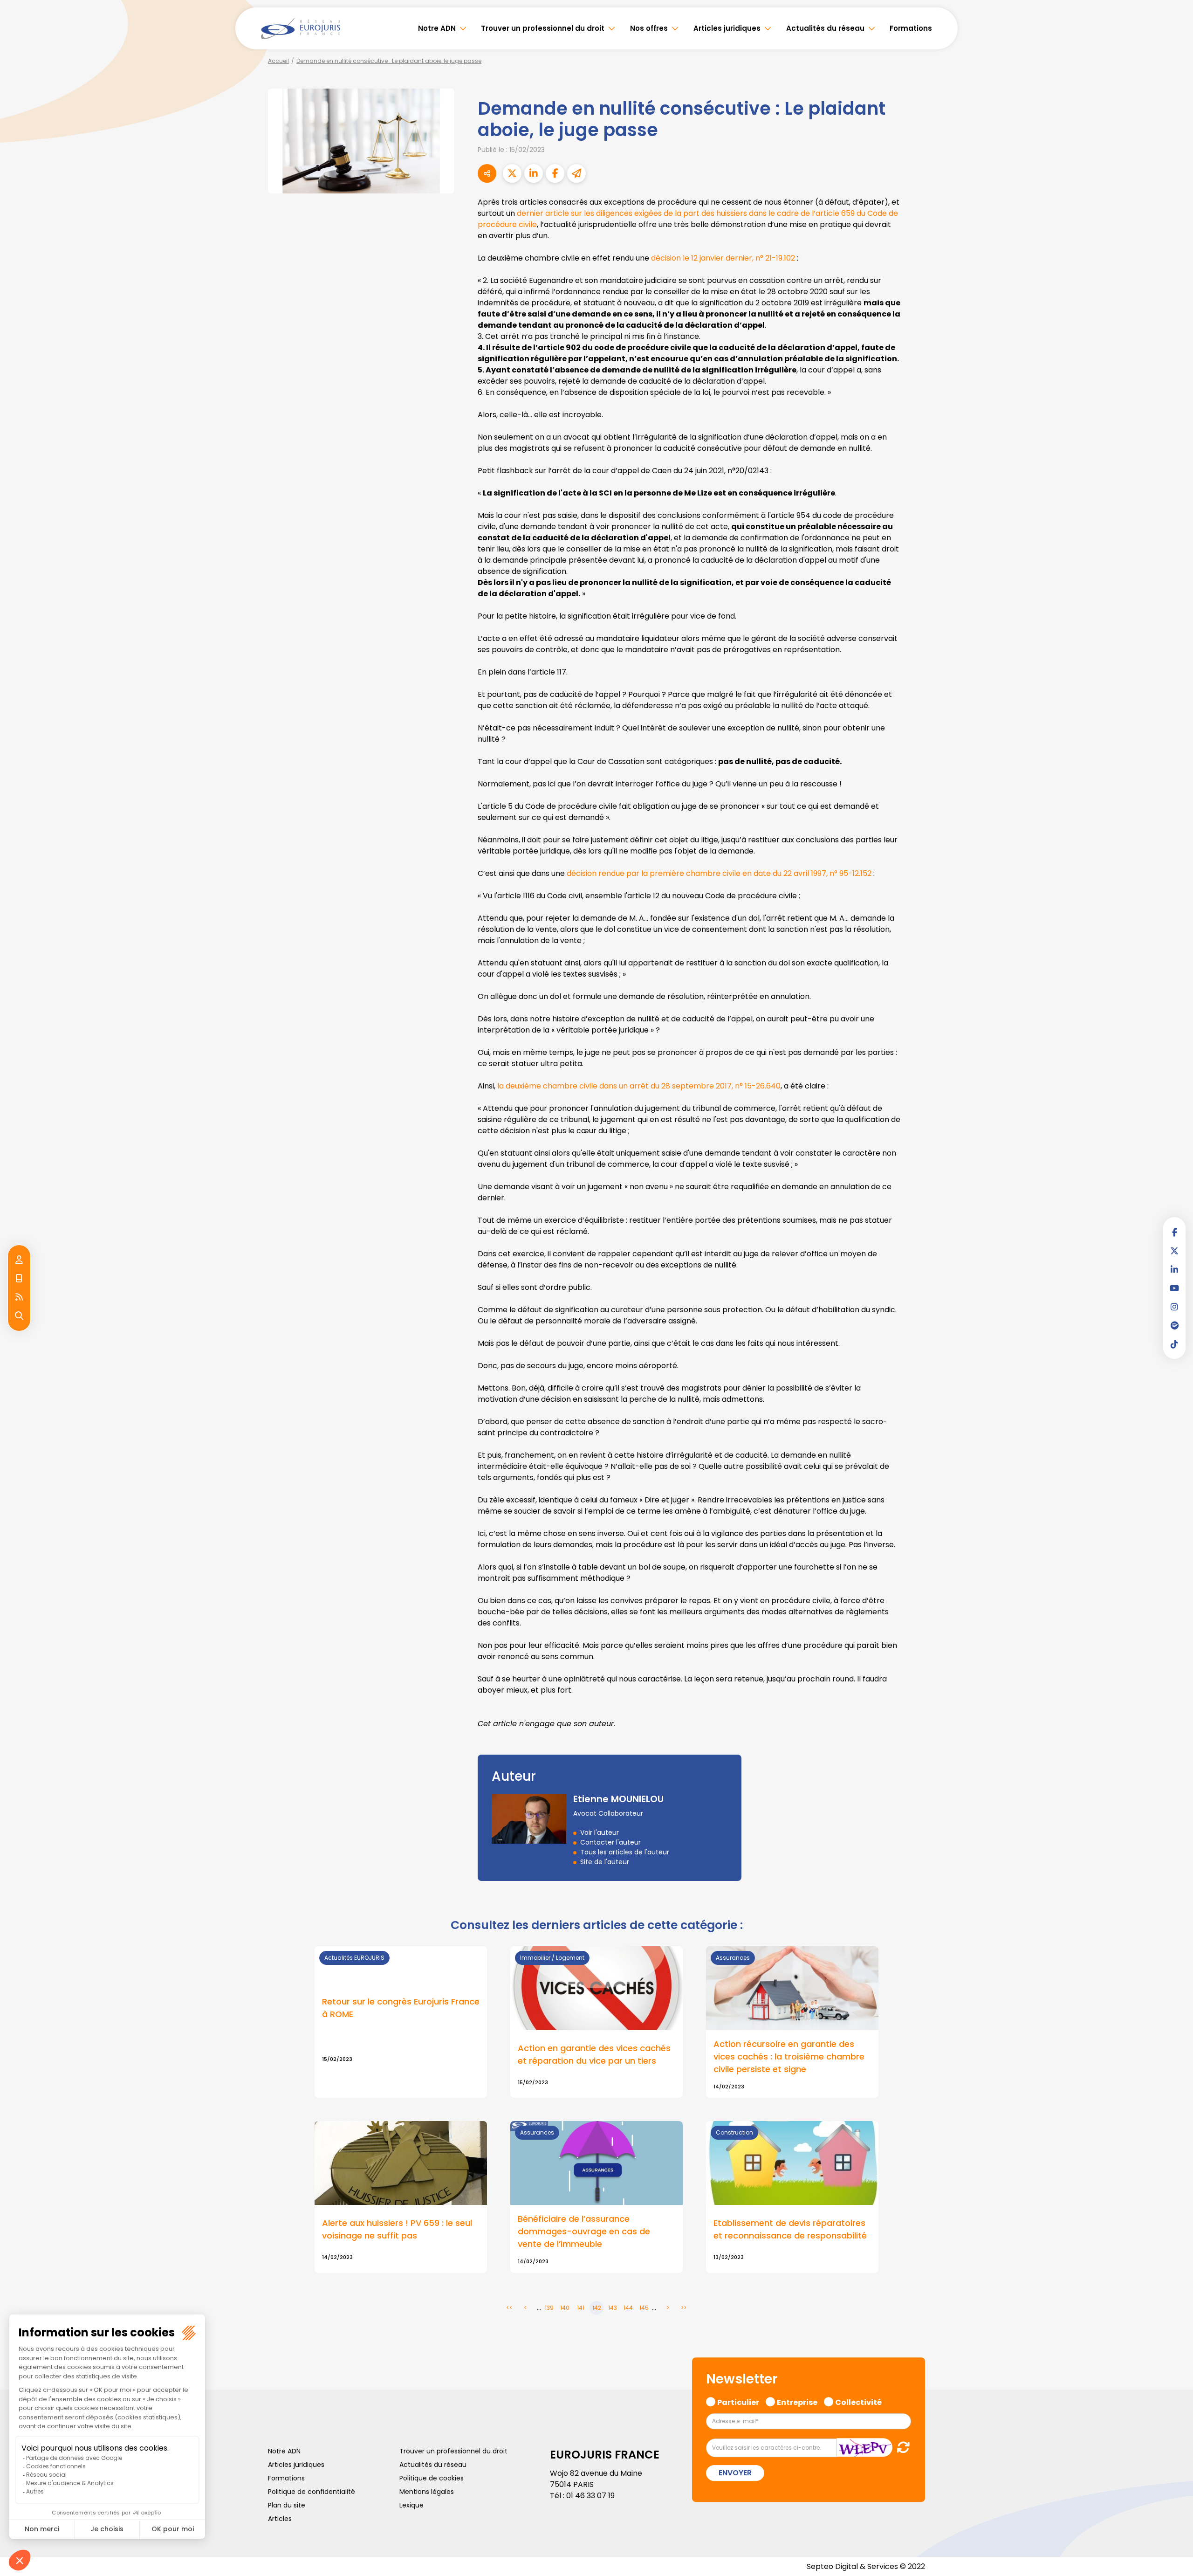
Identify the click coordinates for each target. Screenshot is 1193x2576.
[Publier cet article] (512, 173)
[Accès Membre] (19, 1260)
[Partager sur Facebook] (555, 173)
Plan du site (287, 2505)
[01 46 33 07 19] (19, 1279)
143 (613, 2308)
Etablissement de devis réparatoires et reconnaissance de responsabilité (790, 2229)
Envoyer (735, 2473)
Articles (280, 2519)
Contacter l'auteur (610, 1842)
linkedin (1174, 1269)
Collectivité (858, 2401)
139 (549, 2308)
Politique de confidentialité (312, 2492)
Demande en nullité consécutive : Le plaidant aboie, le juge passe (389, 61)
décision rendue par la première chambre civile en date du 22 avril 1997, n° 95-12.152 (719, 873)
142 (597, 2308)
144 (628, 2308)
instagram (1174, 1307)
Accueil (278, 61)
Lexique (411, 2505)
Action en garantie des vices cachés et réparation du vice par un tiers (594, 2054)
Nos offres (649, 28)
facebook (1174, 1232)
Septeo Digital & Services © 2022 (866, 2566)
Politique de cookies (432, 2478)
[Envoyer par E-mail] (576, 173)
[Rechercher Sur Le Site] (19, 1316)
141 (581, 2308)
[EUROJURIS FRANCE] (301, 28)
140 (565, 2308)
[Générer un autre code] (901, 2448)
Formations (911, 28)
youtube (1174, 1288)
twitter (1174, 1251)
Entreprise (797, 2401)
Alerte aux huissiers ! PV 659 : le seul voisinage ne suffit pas (397, 2229)
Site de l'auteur (605, 1862)
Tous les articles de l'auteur (625, 1852)
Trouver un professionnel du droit (543, 28)
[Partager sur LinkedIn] (534, 173)
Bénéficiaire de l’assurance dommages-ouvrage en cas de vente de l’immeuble (584, 2231)
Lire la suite (401, 2022)
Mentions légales (427, 2492)
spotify (1174, 1325)
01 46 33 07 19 (590, 2496)
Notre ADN (437, 28)
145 (644, 2308)
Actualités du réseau (825, 28)
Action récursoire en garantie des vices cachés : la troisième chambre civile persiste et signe (789, 2056)
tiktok (1174, 1344)
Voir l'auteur (600, 1832)
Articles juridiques (727, 28)
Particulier (738, 2401)
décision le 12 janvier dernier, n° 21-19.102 (723, 258)
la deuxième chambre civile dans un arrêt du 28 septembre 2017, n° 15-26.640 (639, 1086)
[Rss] (19, 1297)
